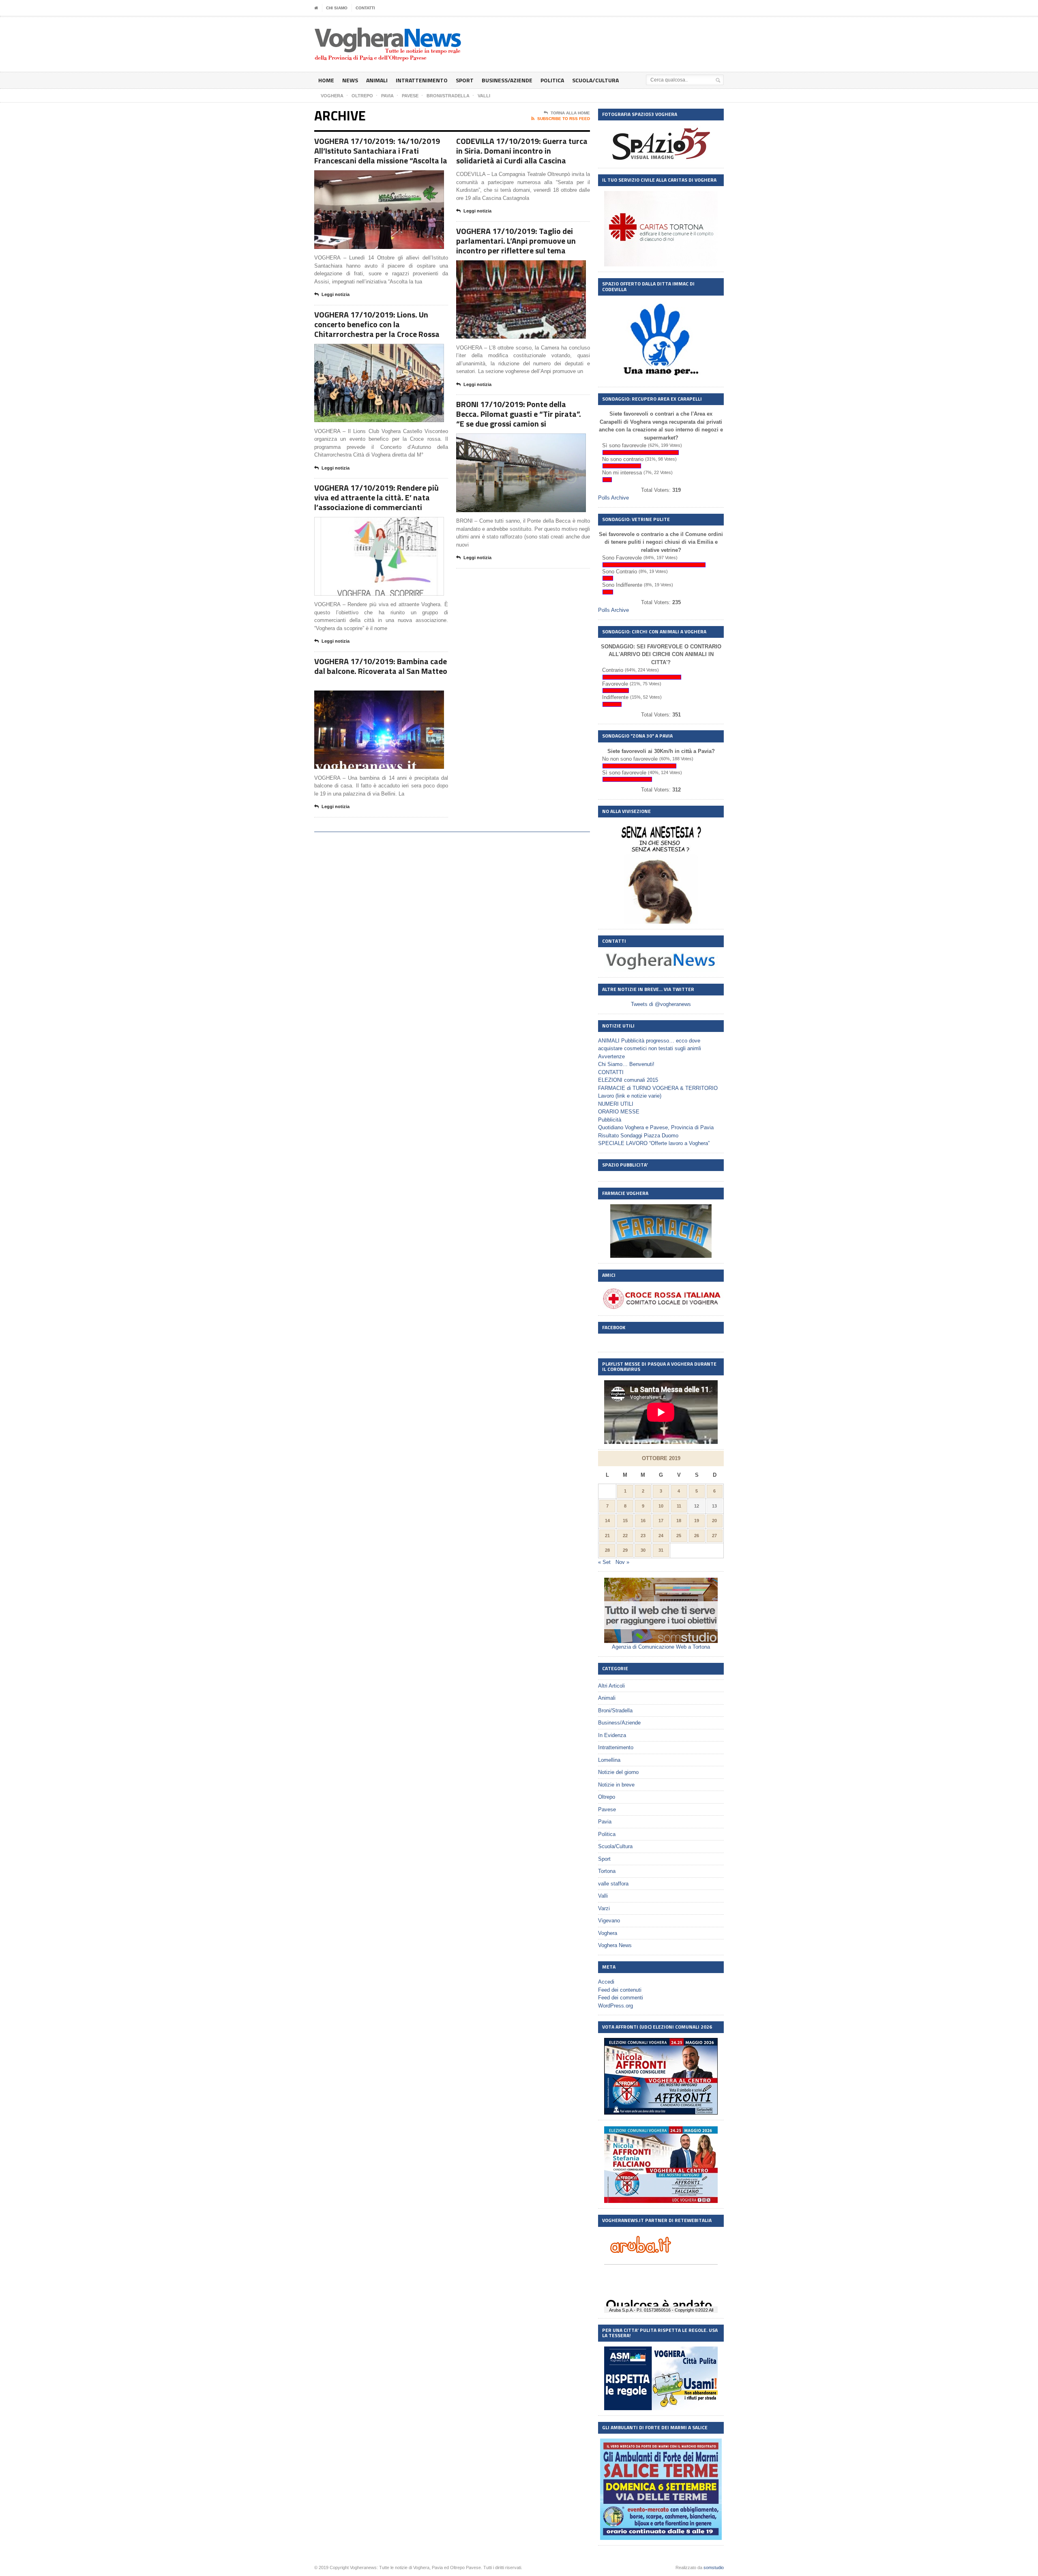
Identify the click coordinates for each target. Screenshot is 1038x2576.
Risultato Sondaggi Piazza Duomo (638, 1136)
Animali (377, 80)
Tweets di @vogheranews (661, 1004)
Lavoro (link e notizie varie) (630, 1096)
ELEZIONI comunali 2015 (628, 1080)
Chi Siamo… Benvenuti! (626, 1064)
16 (643, 1521)
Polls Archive (613, 498)
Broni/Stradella (615, 1711)
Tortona (607, 1871)
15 (625, 1521)
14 (607, 1521)
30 (643, 1550)
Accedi (606, 1982)
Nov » (622, 1562)
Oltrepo (607, 1797)
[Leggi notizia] (389, 177)
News (350, 80)
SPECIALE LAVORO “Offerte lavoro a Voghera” (654, 1143)
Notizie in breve (616, 1785)
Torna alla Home (570, 113)
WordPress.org (616, 2006)
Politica (552, 80)
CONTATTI (365, 8)
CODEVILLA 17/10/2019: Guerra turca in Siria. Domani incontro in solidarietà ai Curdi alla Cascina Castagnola (522, 156)
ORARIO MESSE (619, 1112)
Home (326, 80)
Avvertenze (611, 1056)
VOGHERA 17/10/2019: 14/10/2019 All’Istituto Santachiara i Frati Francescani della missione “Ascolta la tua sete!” (381, 156)
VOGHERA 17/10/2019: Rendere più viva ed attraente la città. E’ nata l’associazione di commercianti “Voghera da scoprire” (376, 502)
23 (643, 1536)
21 (607, 1536)
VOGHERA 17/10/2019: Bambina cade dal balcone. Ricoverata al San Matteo (381, 666)
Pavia (605, 1822)
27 (714, 1536)
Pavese (607, 1809)
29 (625, 1550)
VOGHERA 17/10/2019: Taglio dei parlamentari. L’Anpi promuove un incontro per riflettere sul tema (516, 241)
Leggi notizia (336, 294)
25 (679, 1536)
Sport (465, 80)
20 (714, 1521)
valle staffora (613, 1884)
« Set (604, 1562)
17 (661, 1521)
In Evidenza (612, 1735)
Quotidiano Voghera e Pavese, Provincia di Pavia (656, 1127)
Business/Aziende (507, 80)
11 (679, 1506)
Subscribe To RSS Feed (564, 119)
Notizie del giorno (618, 1772)
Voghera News (615, 1945)
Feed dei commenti (621, 1998)
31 (661, 1550)
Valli (603, 1896)
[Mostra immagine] (369, 177)
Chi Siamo (337, 8)
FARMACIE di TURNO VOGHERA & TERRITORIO (658, 1088)
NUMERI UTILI (616, 1104)
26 (697, 1536)
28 (607, 1550)
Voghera (608, 1933)
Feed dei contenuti (620, 1990)
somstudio (714, 2567)
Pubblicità (610, 1120)
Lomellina (609, 1760)
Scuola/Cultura (595, 80)
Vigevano (609, 1921)
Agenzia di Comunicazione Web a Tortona (661, 1647)
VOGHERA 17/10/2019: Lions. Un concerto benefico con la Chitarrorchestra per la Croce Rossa (377, 324)
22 (625, 1536)
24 (661, 1536)
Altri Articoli (611, 1686)
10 (661, 1506)
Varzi (604, 1908)
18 (679, 1521)
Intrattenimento (422, 80)
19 (697, 1521)
